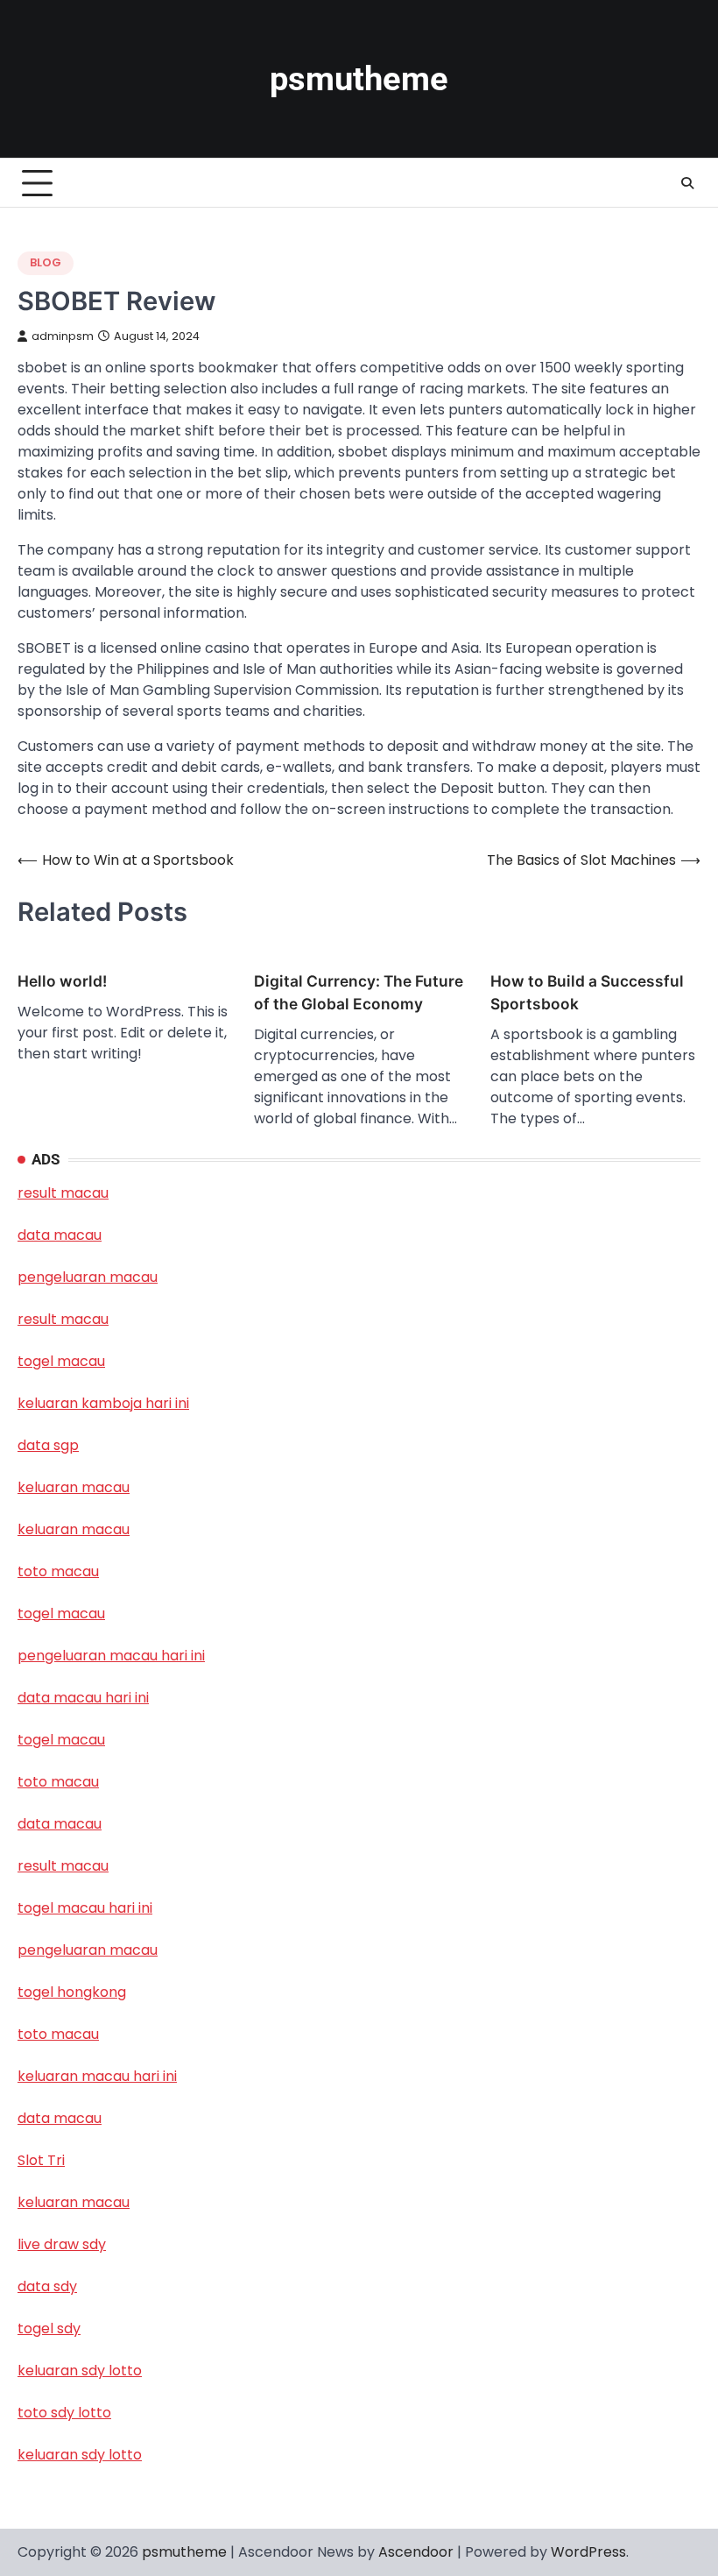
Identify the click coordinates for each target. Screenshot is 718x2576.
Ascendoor (416, 2552)
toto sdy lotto (64, 2413)
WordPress (588, 2552)
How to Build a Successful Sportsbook (587, 992)
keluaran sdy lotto (80, 2455)
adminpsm (63, 336)
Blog (46, 262)
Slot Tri (41, 2160)
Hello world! (62, 981)
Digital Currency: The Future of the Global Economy (359, 992)
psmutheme (359, 79)
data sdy (47, 2286)
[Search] (687, 183)
